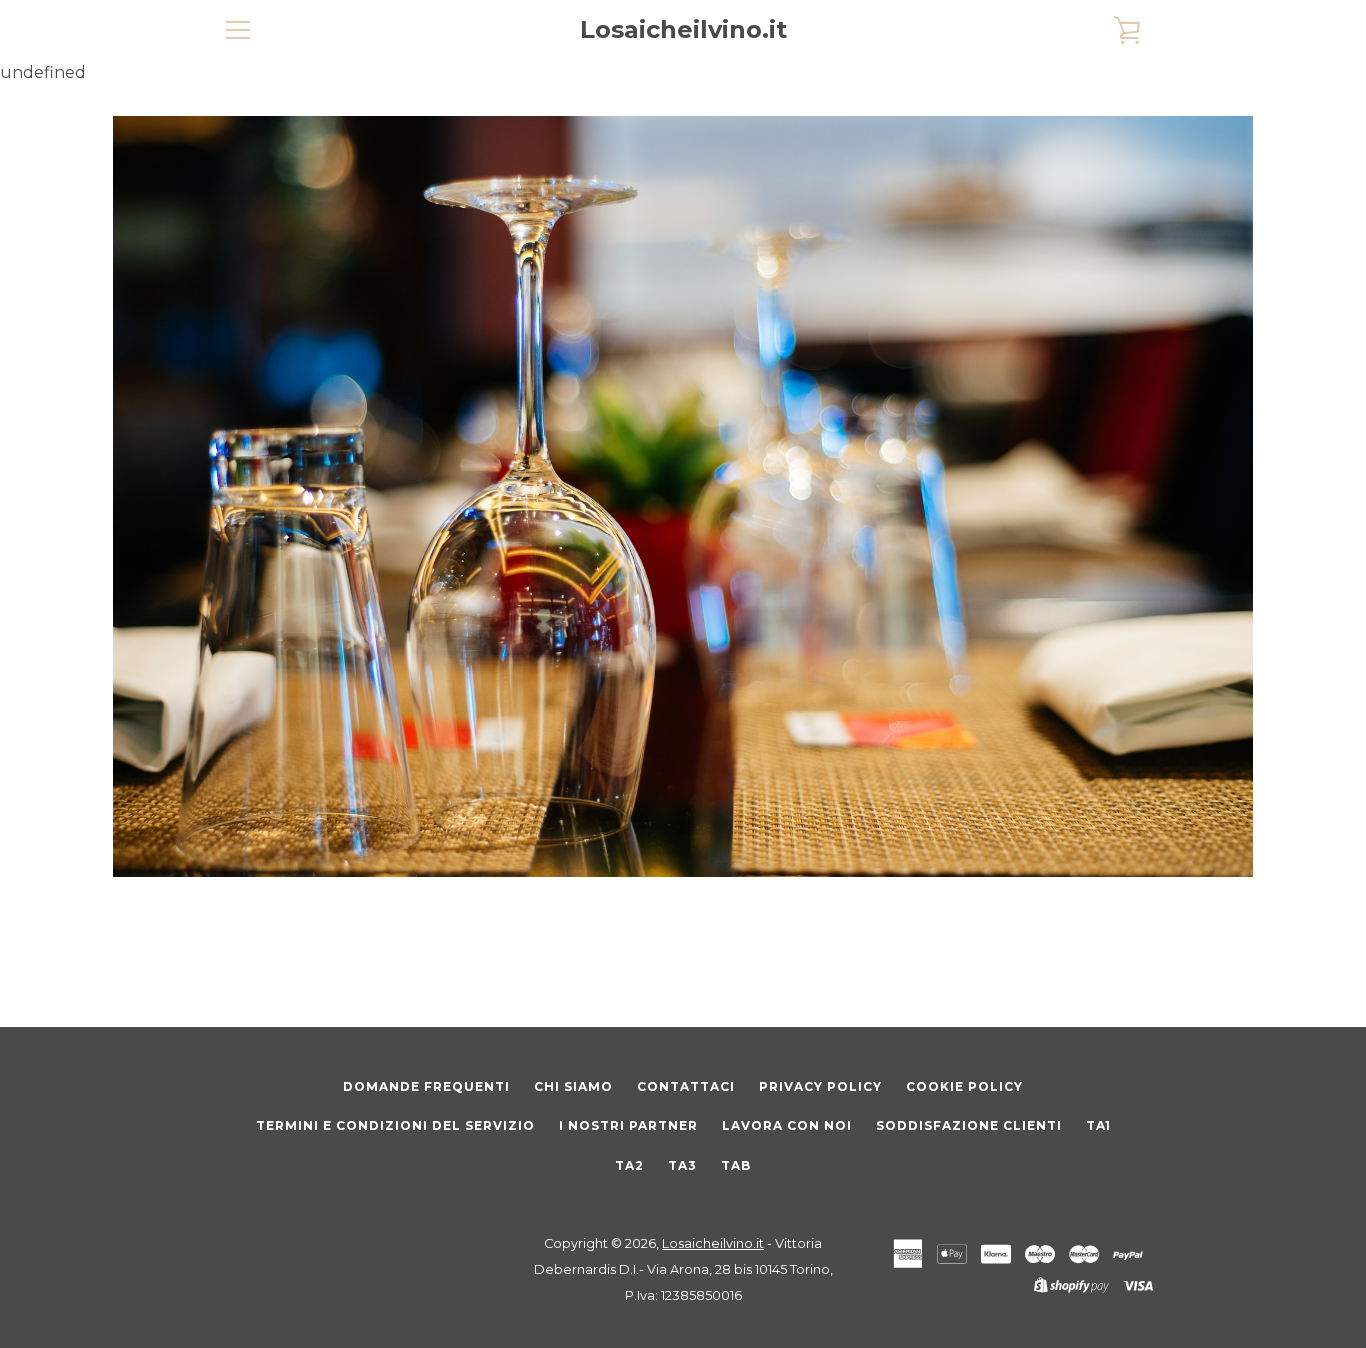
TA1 (1098, 1125)
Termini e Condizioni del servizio (395, 1125)
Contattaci (686, 1086)
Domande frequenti (426, 1086)
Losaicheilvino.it (683, 30)
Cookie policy (964, 1086)
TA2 (629, 1165)
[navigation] (238, 30)
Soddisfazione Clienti (969, 1125)
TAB (736, 1165)
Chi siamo (573, 1086)
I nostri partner (628, 1125)
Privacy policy (820, 1086)
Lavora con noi (787, 1125)
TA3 (682, 1165)
